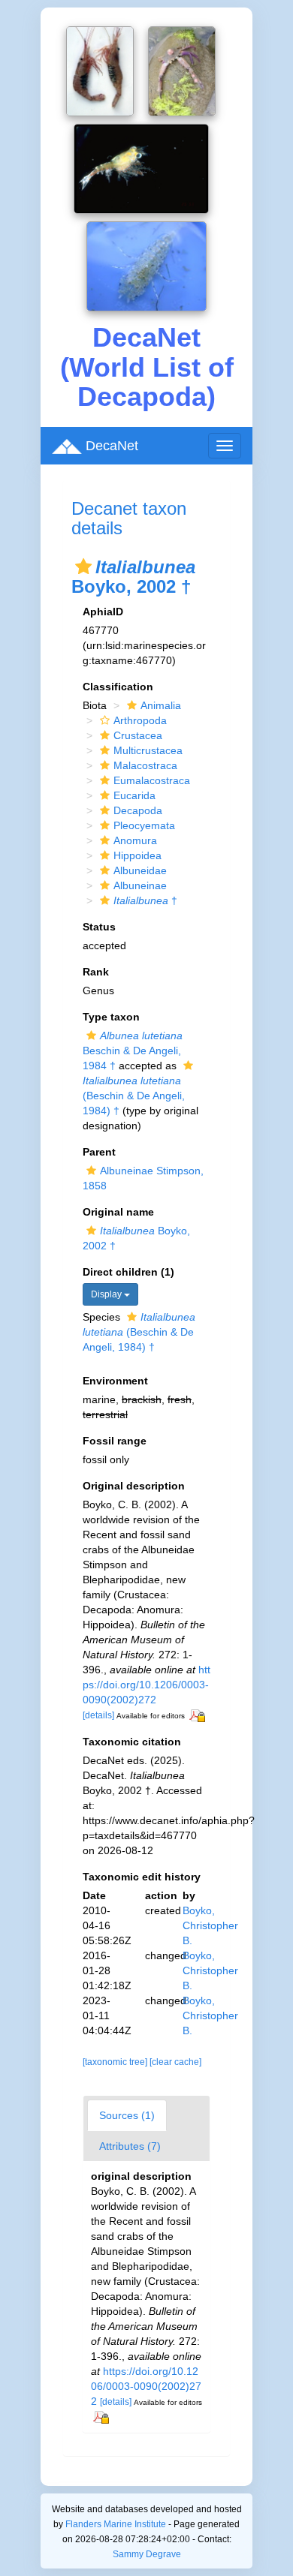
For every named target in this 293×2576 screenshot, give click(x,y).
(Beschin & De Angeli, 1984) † (139, 1332)
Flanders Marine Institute (116, 2524)
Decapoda (138, 810)
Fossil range (115, 1441)
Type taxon (111, 1017)
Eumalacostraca (152, 780)
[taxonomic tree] (116, 2062)
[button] (83, 567)
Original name (118, 1212)
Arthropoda (140, 720)
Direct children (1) (128, 1272)
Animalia (161, 705)
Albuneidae (140, 870)
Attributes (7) (130, 2146)
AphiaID (103, 612)
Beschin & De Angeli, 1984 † (133, 1051)
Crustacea (138, 735)
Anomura (135, 840)
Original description (134, 1486)
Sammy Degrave (147, 2554)
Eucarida (134, 795)
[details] (98, 1715)
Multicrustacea (148, 750)
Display (107, 1294)
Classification (118, 687)
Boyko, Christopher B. (210, 1925)
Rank (96, 972)
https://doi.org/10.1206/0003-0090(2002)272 (146, 1685)
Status (99, 927)
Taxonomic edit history (142, 1877)
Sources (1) (127, 2115)
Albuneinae (140, 885)
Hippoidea (137, 855)
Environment (115, 1381)
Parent (99, 1152)
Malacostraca (145, 765)
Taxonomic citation (132, 1742)
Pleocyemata (144, 825)
